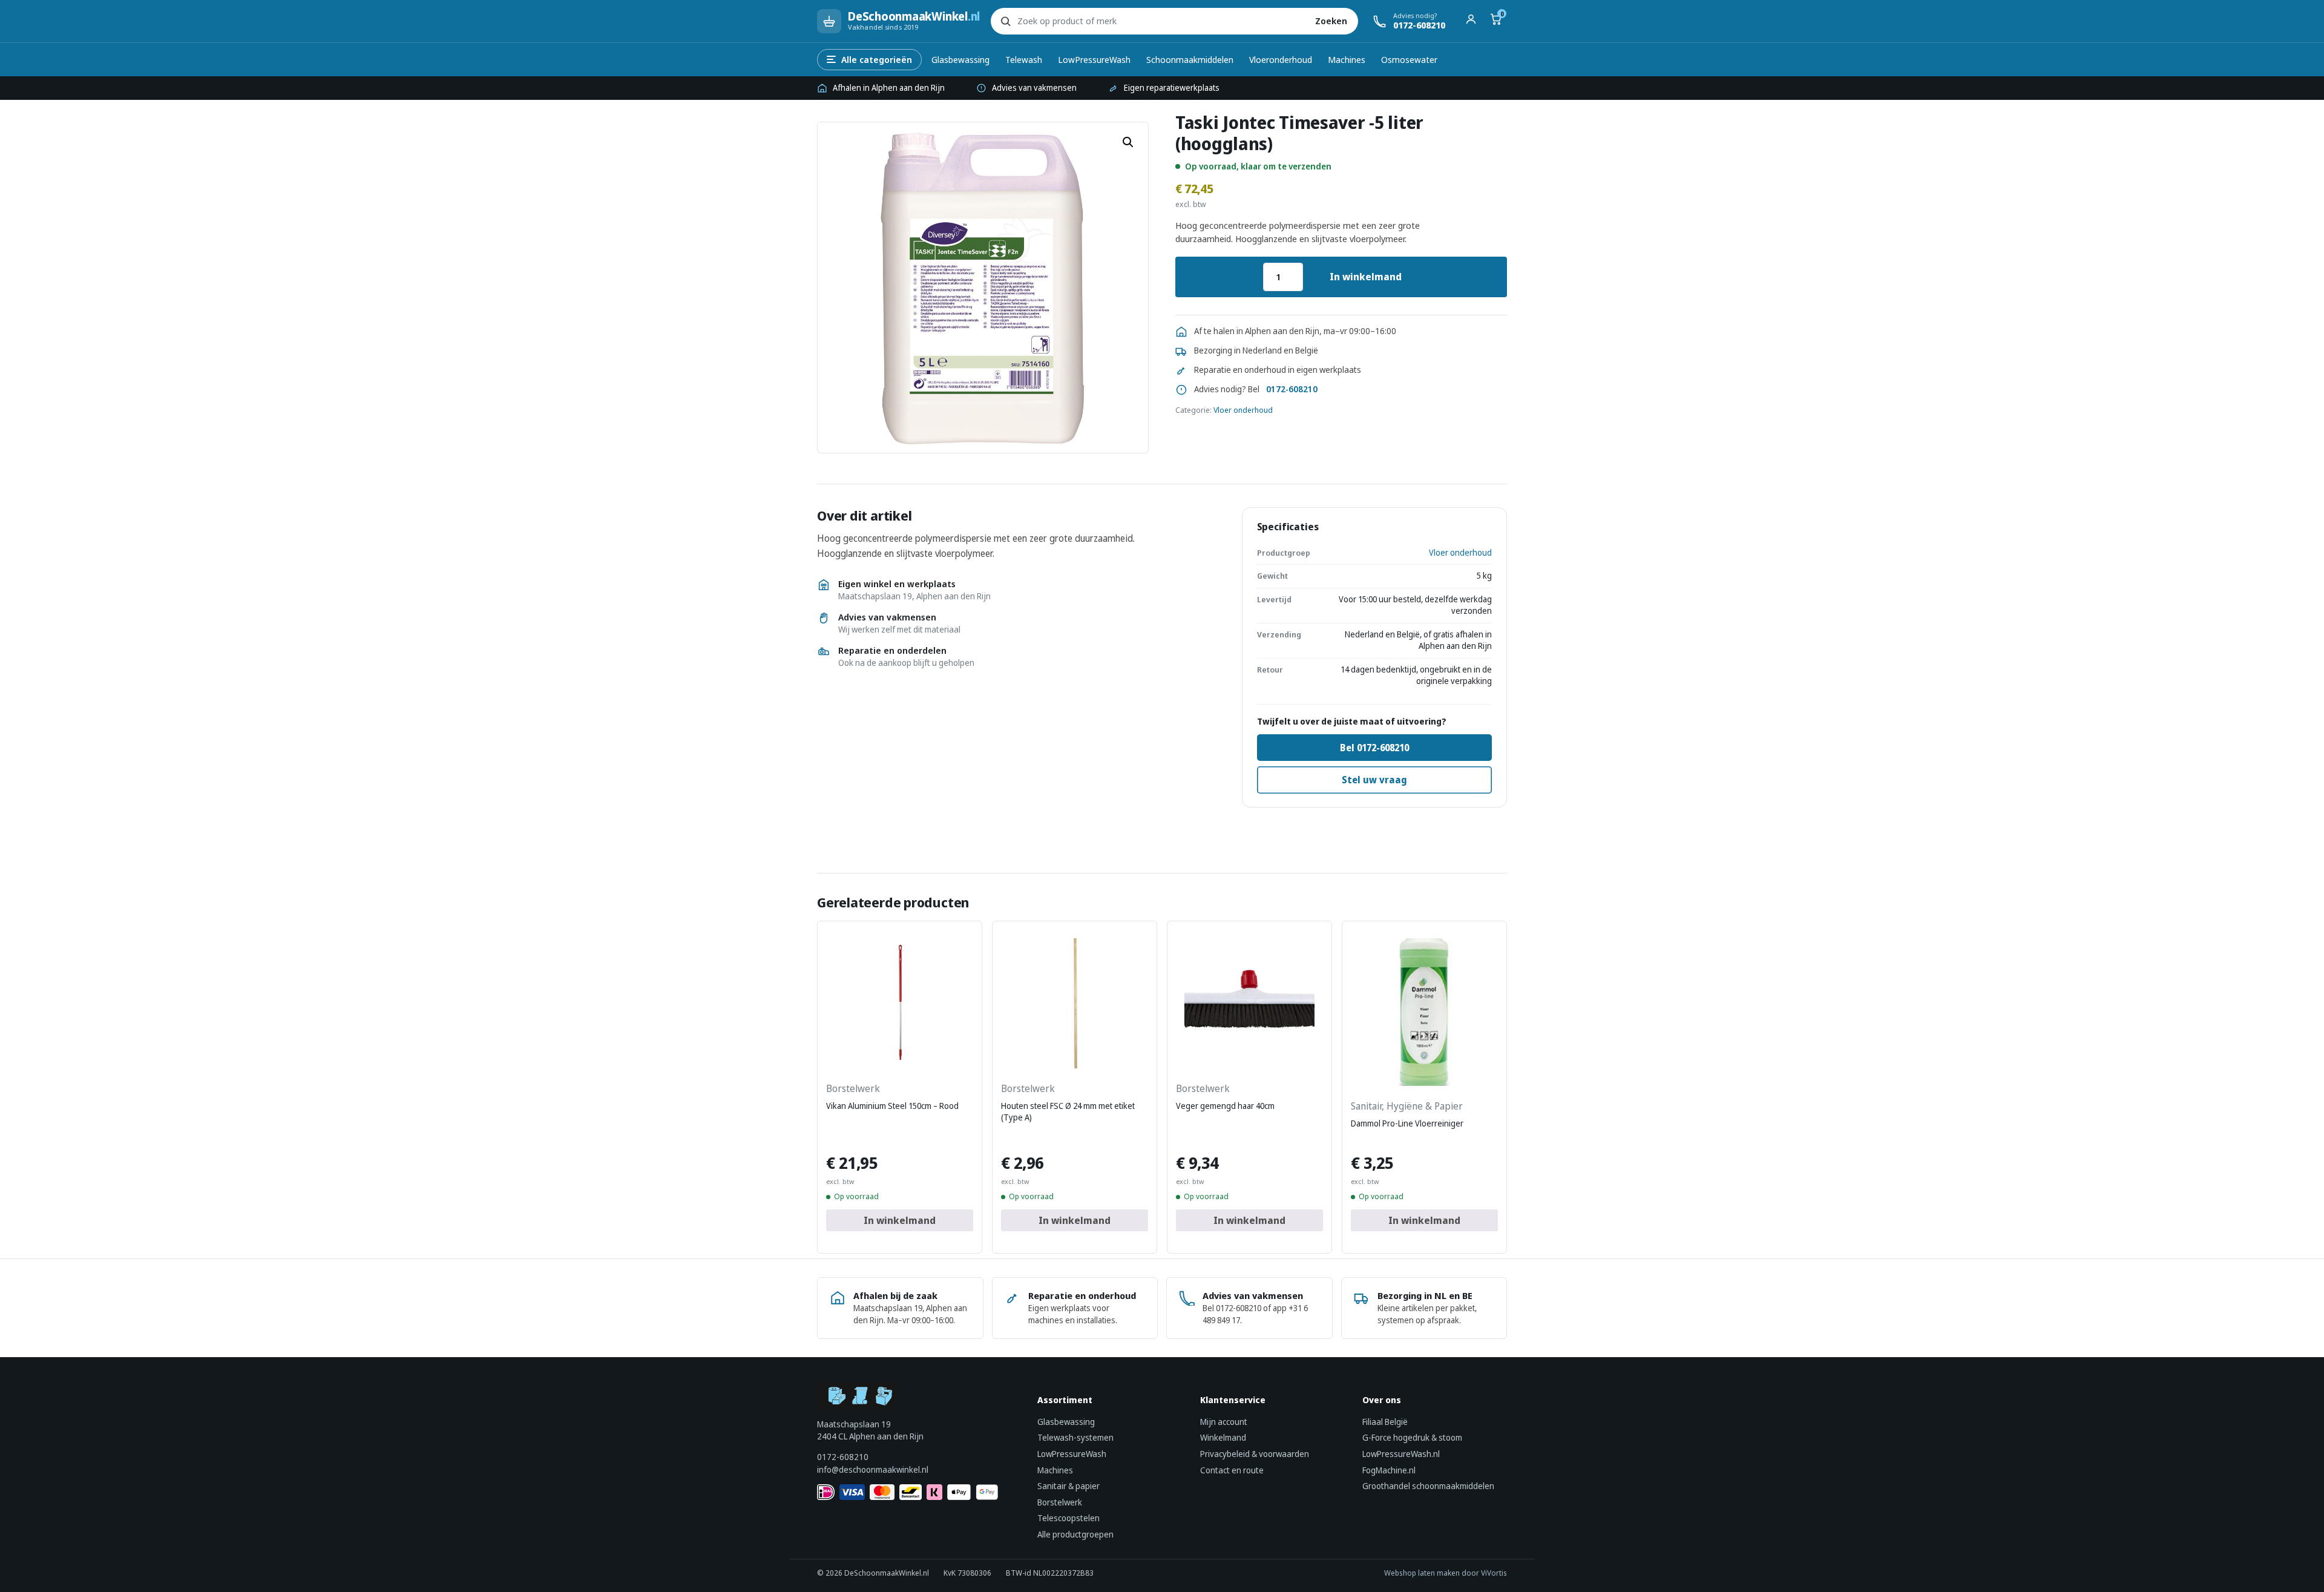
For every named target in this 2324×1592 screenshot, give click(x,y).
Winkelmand (1223, 1437)
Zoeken (1331, 21)
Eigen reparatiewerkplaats (1172, 88)
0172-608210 (1292, 389)
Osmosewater (1409, 59)
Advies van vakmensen (1034, 88)
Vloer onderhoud (1243, 410)
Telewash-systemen (1075, 1437)
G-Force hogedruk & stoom (1412, 1437)
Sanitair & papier (1068, 1486)
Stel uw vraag (1374, 780)
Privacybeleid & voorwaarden (1255, 1454)
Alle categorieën (877, 59)
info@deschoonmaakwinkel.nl (873, 1469)
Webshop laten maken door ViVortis (1446, 1573)
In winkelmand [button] (900, 1220)
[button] (1128, 142)
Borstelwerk (1060, 1502)
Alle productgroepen (1075, 1534)
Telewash (1024, 59)
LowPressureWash (1094, 59)
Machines (1347, 59)
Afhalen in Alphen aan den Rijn (889, 88)
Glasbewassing (960, 59)
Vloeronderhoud (1281, 59)
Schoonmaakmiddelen (1190, 59)
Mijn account (1224, 1422)
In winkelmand (1366, 277)
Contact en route (1232, 1470)
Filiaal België (1385, 1422)
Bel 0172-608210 (1374, 748)
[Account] (1471, 21)
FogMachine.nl (1389, 1470)
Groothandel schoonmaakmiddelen (1428, 1486)
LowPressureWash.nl (1401, 1454)
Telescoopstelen (1068, 1518)
